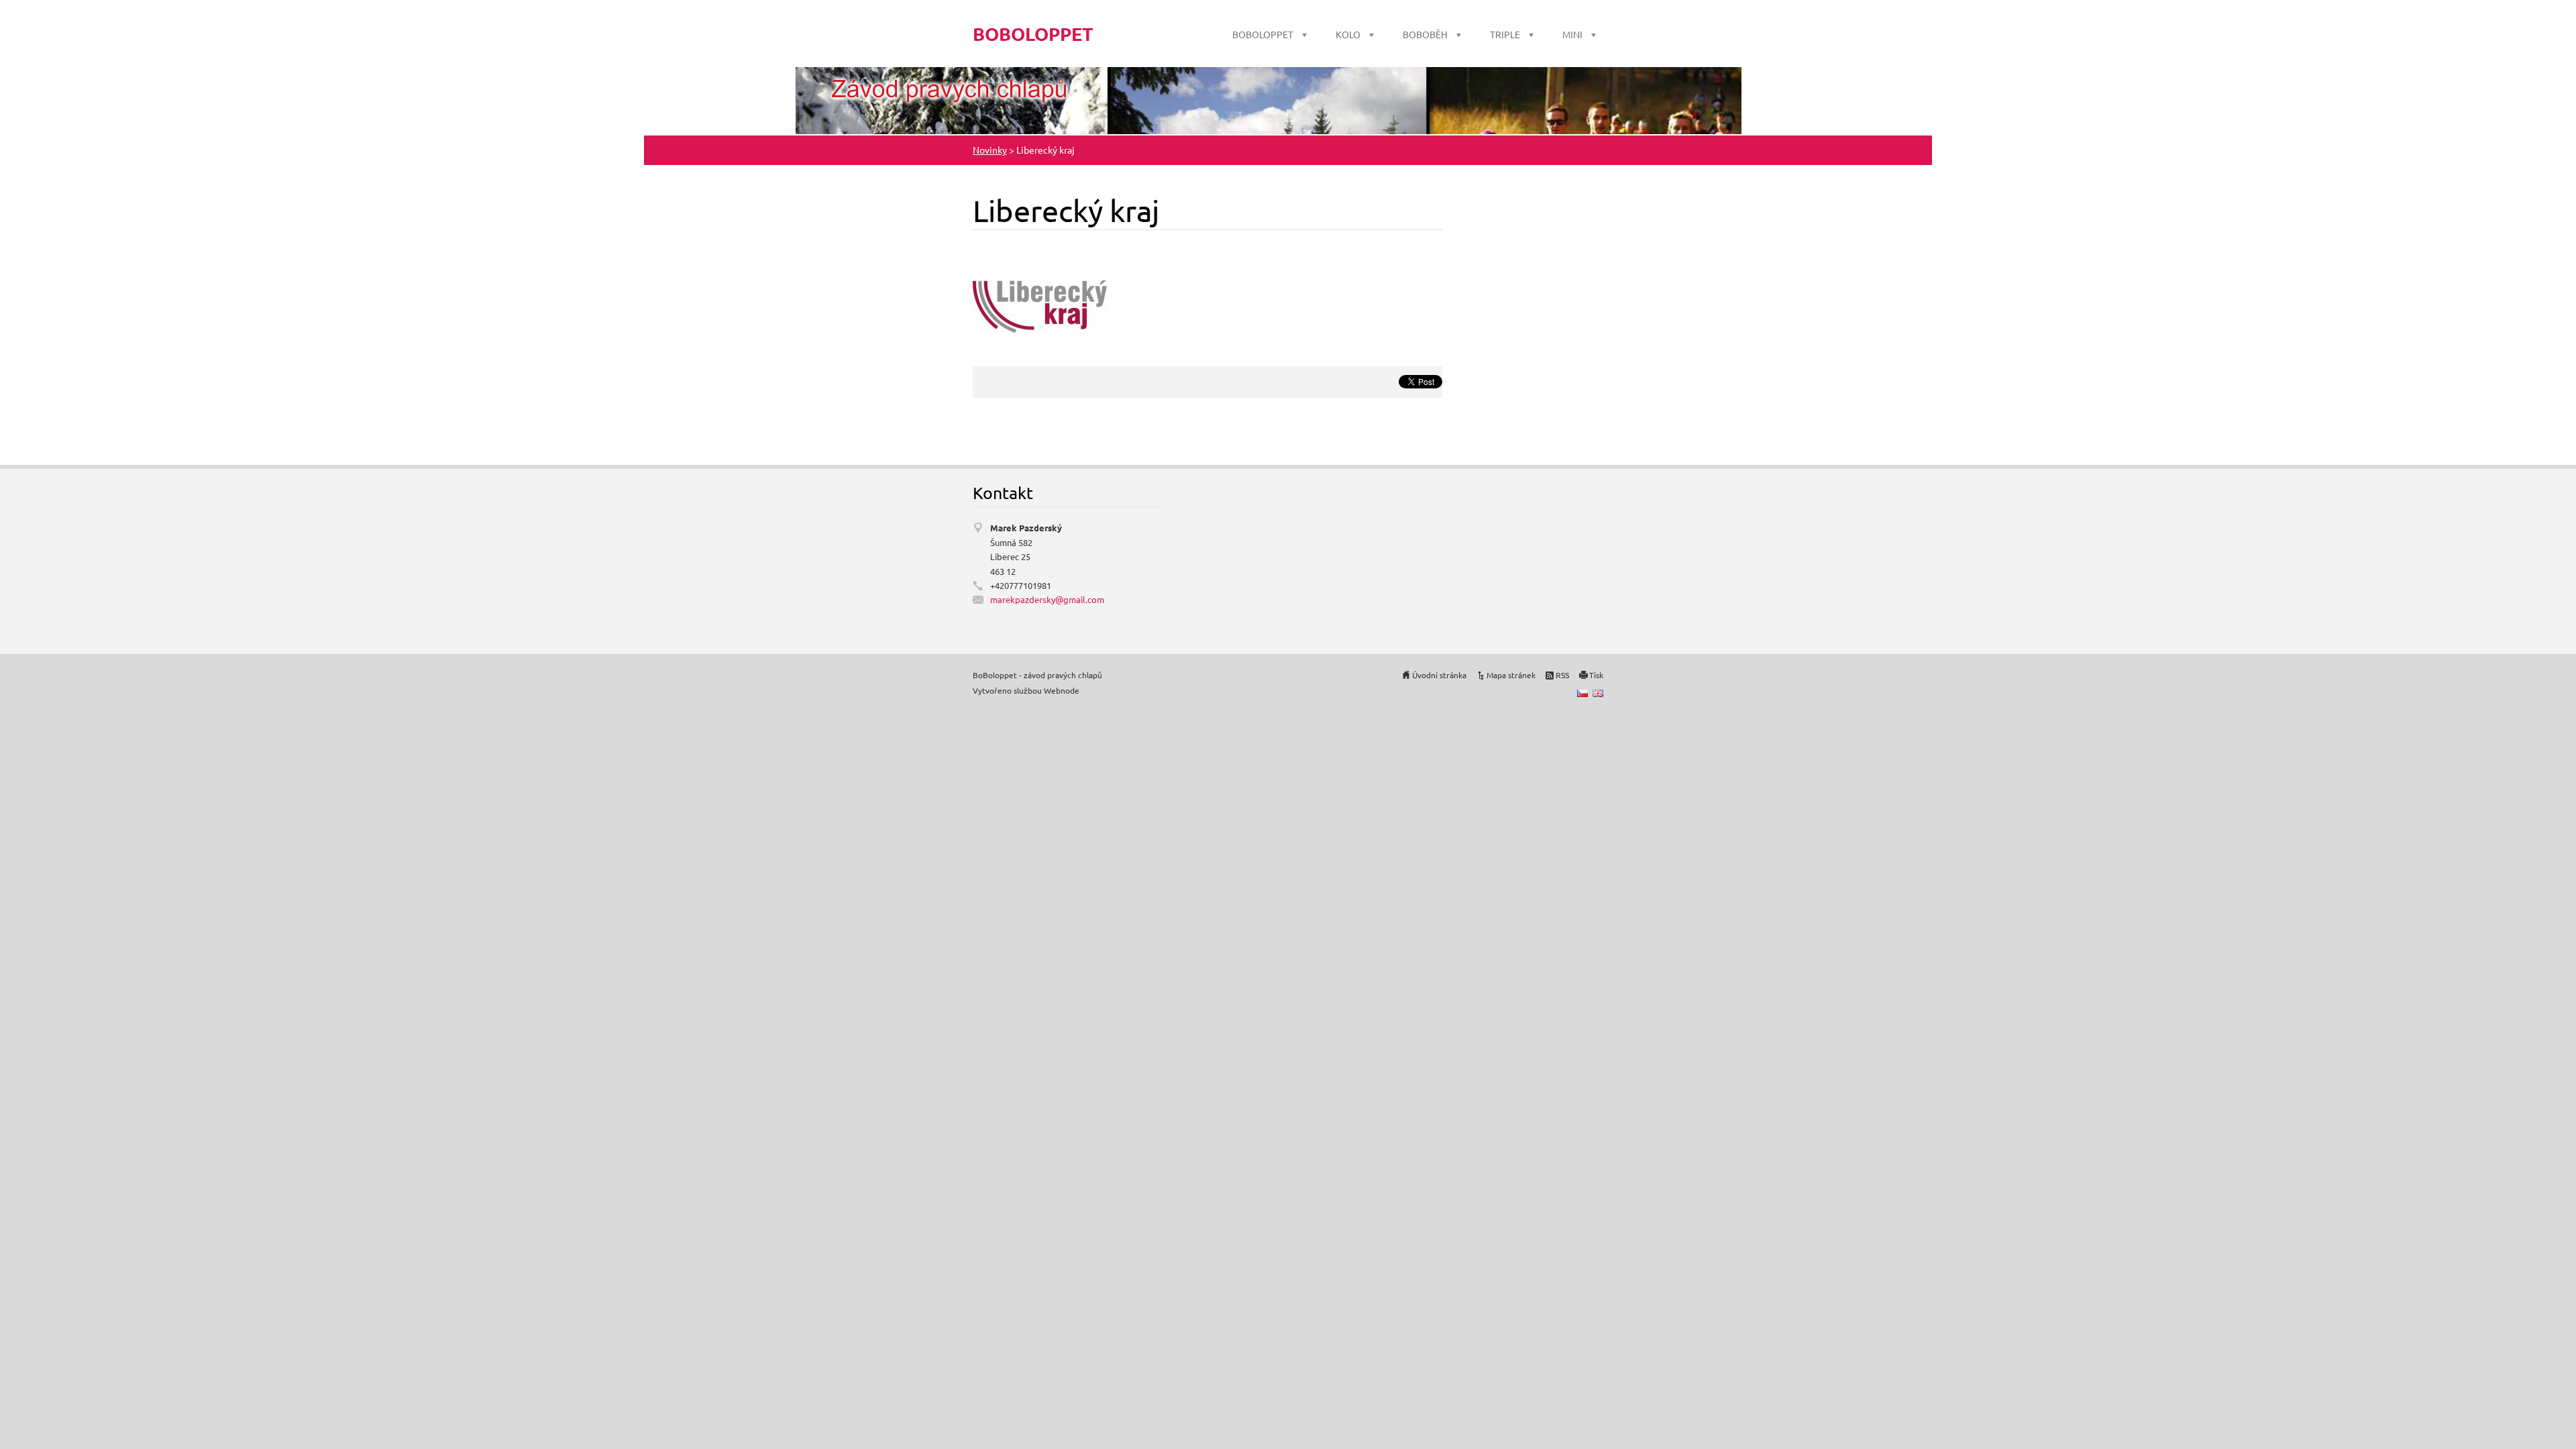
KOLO (1348, 34)
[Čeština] (1582, 693)
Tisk (1596, 675)
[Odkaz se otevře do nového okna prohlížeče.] (1040, 305)
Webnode (1062, 690)
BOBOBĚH (1425, 34)
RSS (1562, 675)
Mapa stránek (1511, 675)
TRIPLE (1505, 34)
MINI (1572, 34)
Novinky (990, 150)
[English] (1598, 693)
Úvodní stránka (1439, 675)
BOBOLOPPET (1263, 34)
